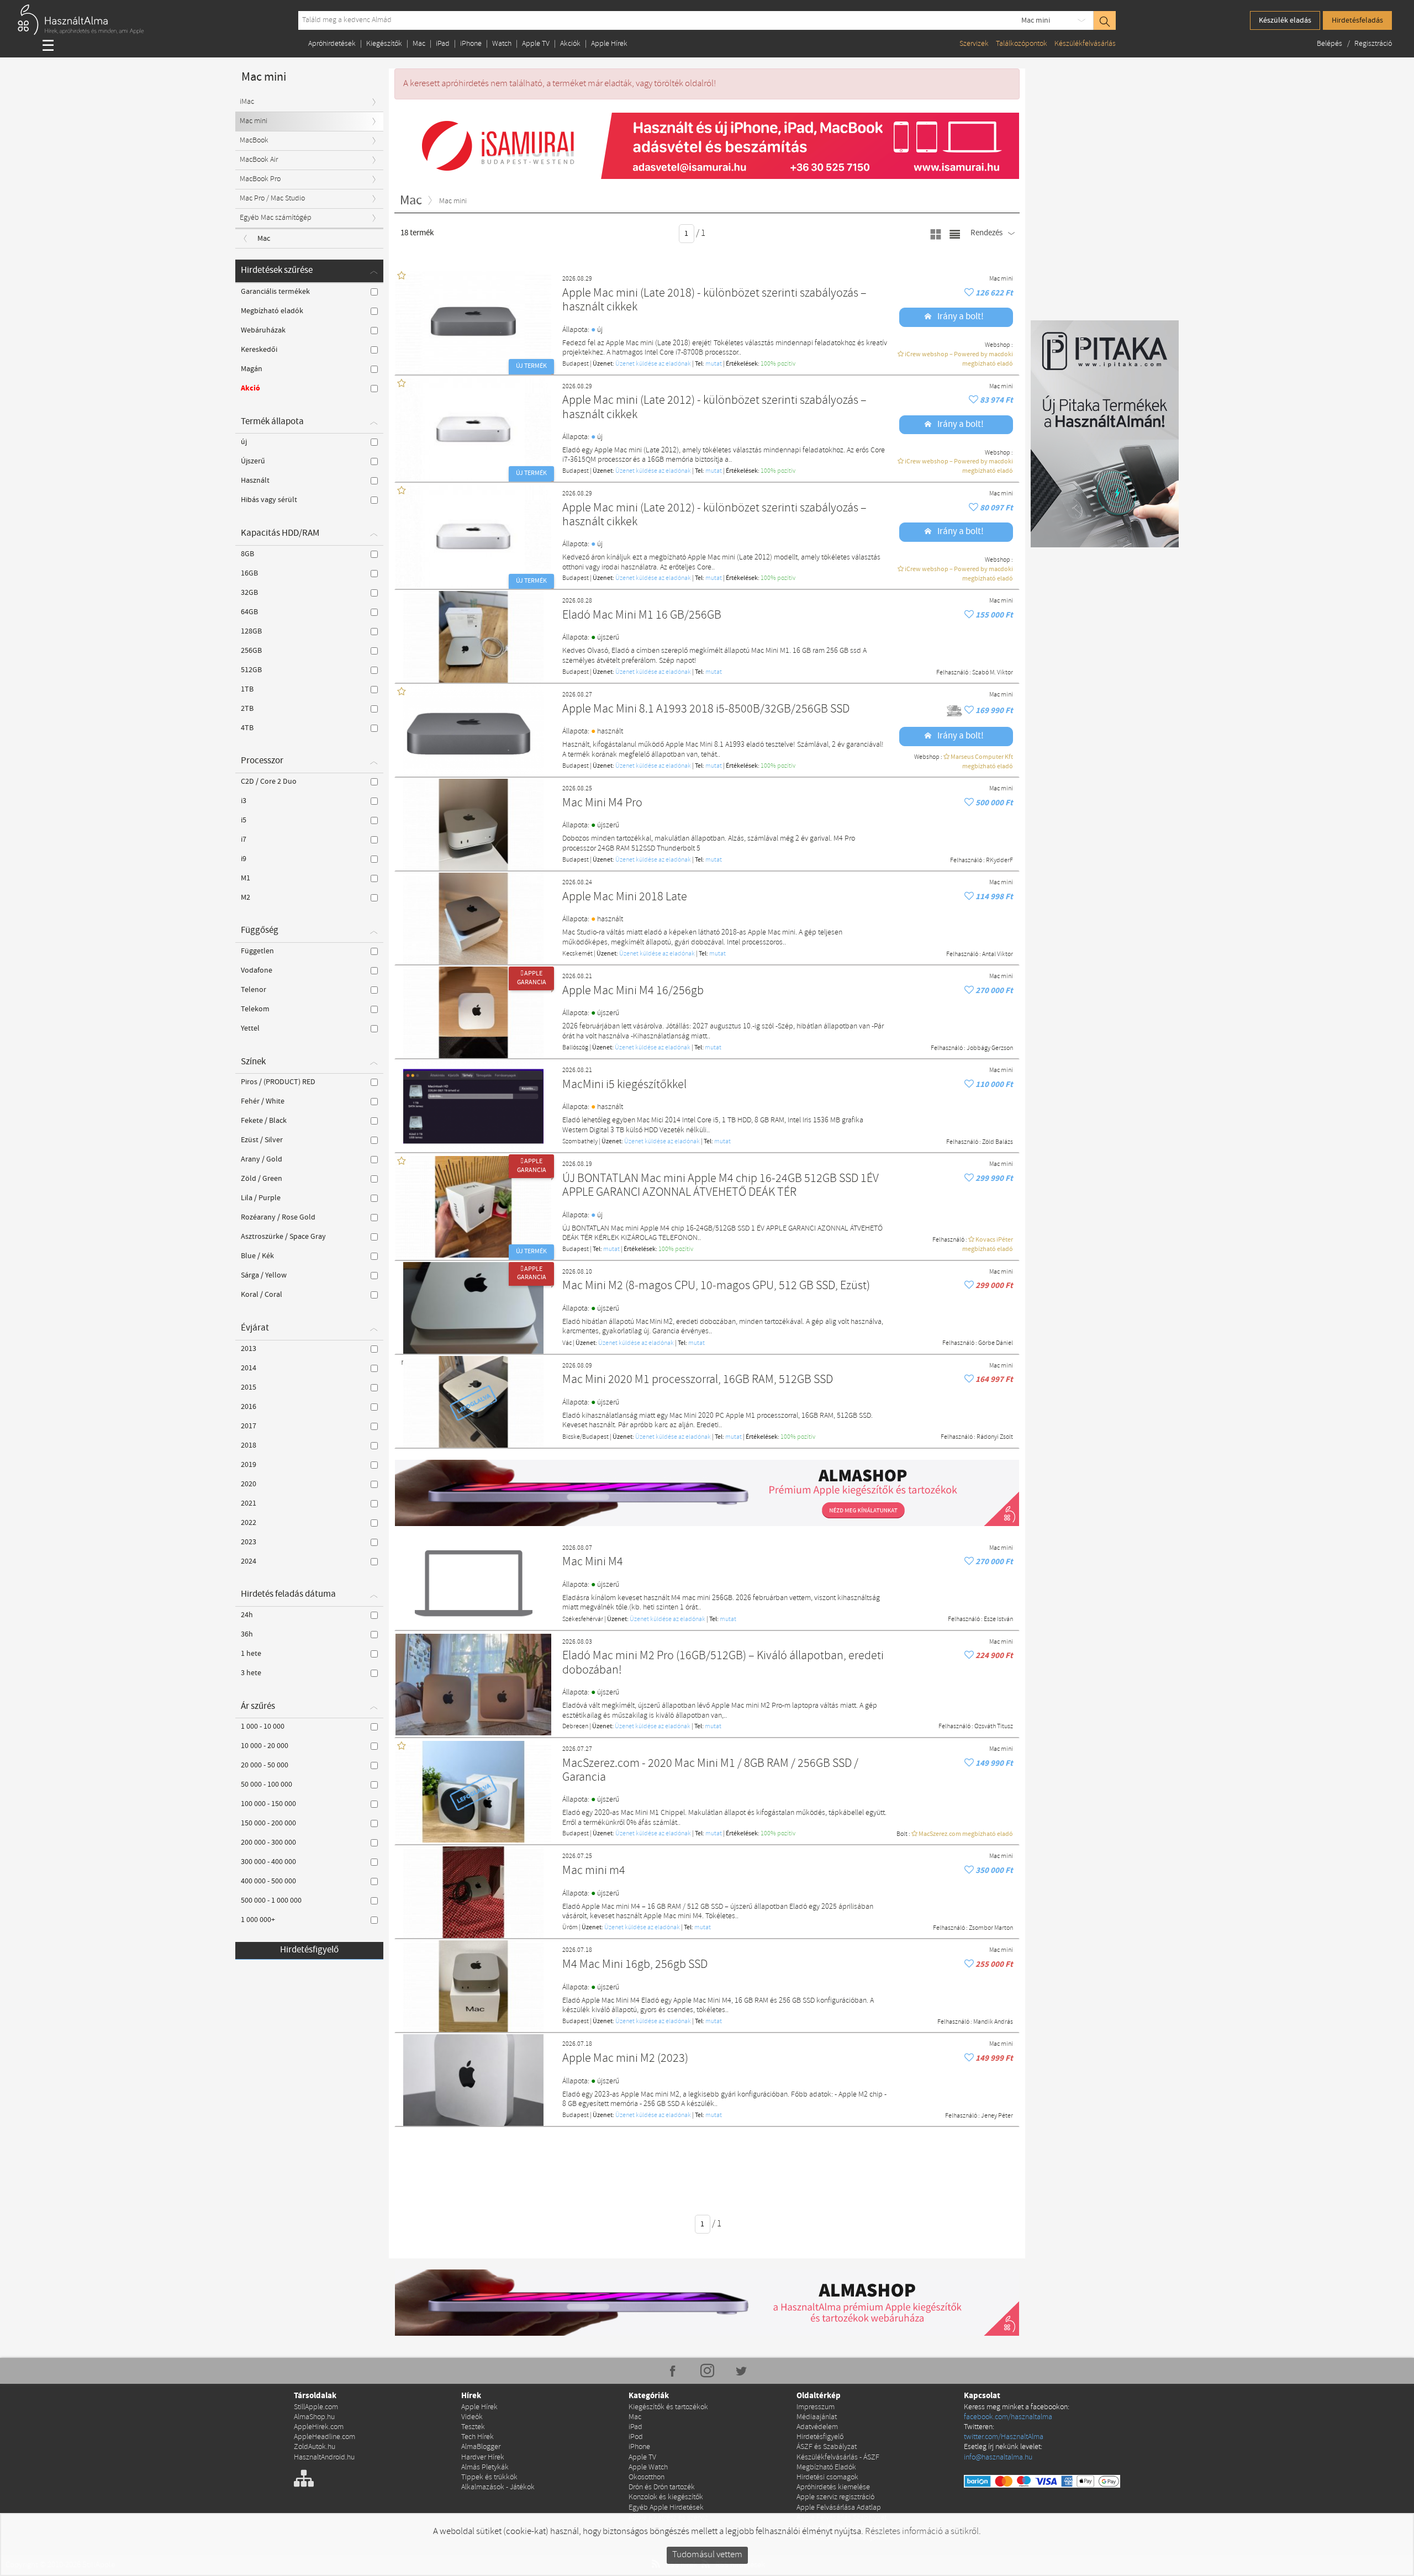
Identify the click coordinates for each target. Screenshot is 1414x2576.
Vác (567, 1343)
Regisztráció (1373, 44)
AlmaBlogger (481, 2447)
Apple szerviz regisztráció (835, 2497)
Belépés (1330, 44)
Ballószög (575, 1048)
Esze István (998, 1619)
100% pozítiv (778, 364)
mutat (714, 364)
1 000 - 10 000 (263, 1727)
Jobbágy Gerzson (990, 1048)
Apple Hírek (609, 44)
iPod (636, 2437)
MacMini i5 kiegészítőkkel (624, 1085)
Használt (255, 481)
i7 (244, 840)
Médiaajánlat (817, 2417)
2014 (249, 1368)
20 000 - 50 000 (265, 1765)
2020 (249, 1484)
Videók (472, 2417)
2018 (249, 1445)
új (244, 442)
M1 (246, 878)
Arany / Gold (262, 1159)
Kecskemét (577, 954)
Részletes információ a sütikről (922, 2532)
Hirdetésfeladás (1357, 20)
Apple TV (536, 44)
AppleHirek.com (319, 2427)
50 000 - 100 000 (267, 1785)
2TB (247, 709)
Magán (252, 369)
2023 (249, 1542)
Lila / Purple (261, 1198)
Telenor (254, 990)
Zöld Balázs (998, 1142)
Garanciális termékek (275, 292)
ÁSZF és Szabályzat (827, 2447)
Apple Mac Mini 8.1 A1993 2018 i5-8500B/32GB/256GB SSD (706, 709)
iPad (443, 44)
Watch (502, 44)
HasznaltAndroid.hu (324, 2458)
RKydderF (999, 861)
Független (257, 951)
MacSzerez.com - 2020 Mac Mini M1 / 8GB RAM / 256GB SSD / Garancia (710, 1771)
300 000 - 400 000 (268, 1862)
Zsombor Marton (991, 1928)
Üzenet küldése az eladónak (653, 364)
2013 (249, 1349)
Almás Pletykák (485, 2467)
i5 (244, 820)
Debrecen (575, 1727)
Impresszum (816, 2407)
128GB (251, 631)
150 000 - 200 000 (268, 1823)
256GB (251, 651)
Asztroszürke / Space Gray (283, 1237)
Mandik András (993, 2022)
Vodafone (257, 970)
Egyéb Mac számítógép (276, 218)
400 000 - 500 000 (268, 1881)
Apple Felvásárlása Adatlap (839, 2508)
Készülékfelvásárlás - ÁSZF (838, 2458)
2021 (249, 1503)
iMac (247, 102)
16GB (249, 573)
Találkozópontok (1022, 44)
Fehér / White (263, 1101)
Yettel (250, 1028)
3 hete (251, 1673)
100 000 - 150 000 (268, 1804)
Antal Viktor (998, 954)
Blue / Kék (257, 1256)
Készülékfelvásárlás (1085, 44)
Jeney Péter (997, 2116)
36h (247, 1634)
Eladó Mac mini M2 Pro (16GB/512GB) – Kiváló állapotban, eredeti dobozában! (723, 1663)
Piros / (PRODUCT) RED (278, 1082)
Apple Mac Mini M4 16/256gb (633, 991)
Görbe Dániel (996, 1343)
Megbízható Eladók (826, 2467)
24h (247, 1615)
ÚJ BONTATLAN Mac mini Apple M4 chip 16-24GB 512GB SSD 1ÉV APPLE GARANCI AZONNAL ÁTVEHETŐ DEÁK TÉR (721, 1186)
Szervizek (974, 44)
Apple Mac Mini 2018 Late (625, 897)
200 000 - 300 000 (268, 1843)
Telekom (255, 1009)
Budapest (576, 364)
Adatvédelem (817, 2427)
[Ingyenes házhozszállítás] (955, 711)
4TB (247, 728)
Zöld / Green (262, 1179)
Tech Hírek (478, 2437)
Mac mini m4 (594, 1871)
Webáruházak (263, 330)
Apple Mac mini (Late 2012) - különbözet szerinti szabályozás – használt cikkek (714, 408)
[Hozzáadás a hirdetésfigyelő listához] (970, 293)
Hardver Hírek (483, 2458)
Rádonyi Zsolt (995, 1437)
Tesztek (473, 2427)
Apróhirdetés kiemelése (833, 2487)
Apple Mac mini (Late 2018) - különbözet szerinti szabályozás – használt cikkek (714, 301)
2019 (249, 1465)
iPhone (471, 44)
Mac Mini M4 (593, 1562)
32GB (249, 593)
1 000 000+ (258, 1920)
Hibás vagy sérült (269, 500)
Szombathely (580, 1142)
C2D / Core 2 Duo (269, 782)
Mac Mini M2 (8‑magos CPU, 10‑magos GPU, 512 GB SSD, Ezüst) (716, 1286)
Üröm (570, 1928)
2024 (249, 1561)
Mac (419, 44)
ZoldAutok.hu (315, 2447)
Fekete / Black (264, 1121)
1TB (247, 689)
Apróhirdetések (332, 44)
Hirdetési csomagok (827, 2477)
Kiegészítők (384, 44)
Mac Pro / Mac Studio (272, 199)
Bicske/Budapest (585, 1437)
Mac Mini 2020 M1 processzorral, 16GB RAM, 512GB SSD (698, 1380)
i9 (244, 859)
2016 (249, 1407)
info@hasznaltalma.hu (998, 2458)
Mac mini (1036, 20)
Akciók (570, 44)
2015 (249, 1387)
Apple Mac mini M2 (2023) (625, 2059)
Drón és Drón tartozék (662, 2487)
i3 (244, 801)
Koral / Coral (262, 1295)
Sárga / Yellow (264, 1275)
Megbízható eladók (272, 311)
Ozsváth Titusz (994, 1727)
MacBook (254, 141)
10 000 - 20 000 (265, 1746)
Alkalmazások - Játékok (498, 2487)
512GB (251, 670)
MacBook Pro (260, 179)
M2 (246, 898)
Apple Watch (648, 2467)
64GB (249, 612)
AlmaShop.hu (314, 2417)
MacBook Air (259, 160)
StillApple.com (316, 2407)
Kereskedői (259, 350)
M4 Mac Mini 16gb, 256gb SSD (635, 1965)
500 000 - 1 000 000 (271, 1901)
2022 (249, 1523)
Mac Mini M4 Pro (602, 803)
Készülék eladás (1285, 20)
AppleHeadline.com (325, 2437)
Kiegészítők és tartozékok (668, 2407)
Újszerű (253, 461)
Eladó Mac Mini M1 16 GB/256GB (642, 616)
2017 (249, 1426)
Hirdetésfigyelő (309, 1950)
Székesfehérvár (583, 1619)
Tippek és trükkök (489, 2477)
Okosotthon (647, 2477)
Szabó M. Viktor (993, 673)
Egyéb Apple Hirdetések (666, 2508)
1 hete (251, 1654)
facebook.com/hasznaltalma (1008, 2417)
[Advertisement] (707, 2163)
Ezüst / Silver (262, 1140)
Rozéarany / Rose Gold (278, 1217)
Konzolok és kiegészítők (666, 2497)
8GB (247, 554)
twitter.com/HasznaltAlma (1004, 2437)
